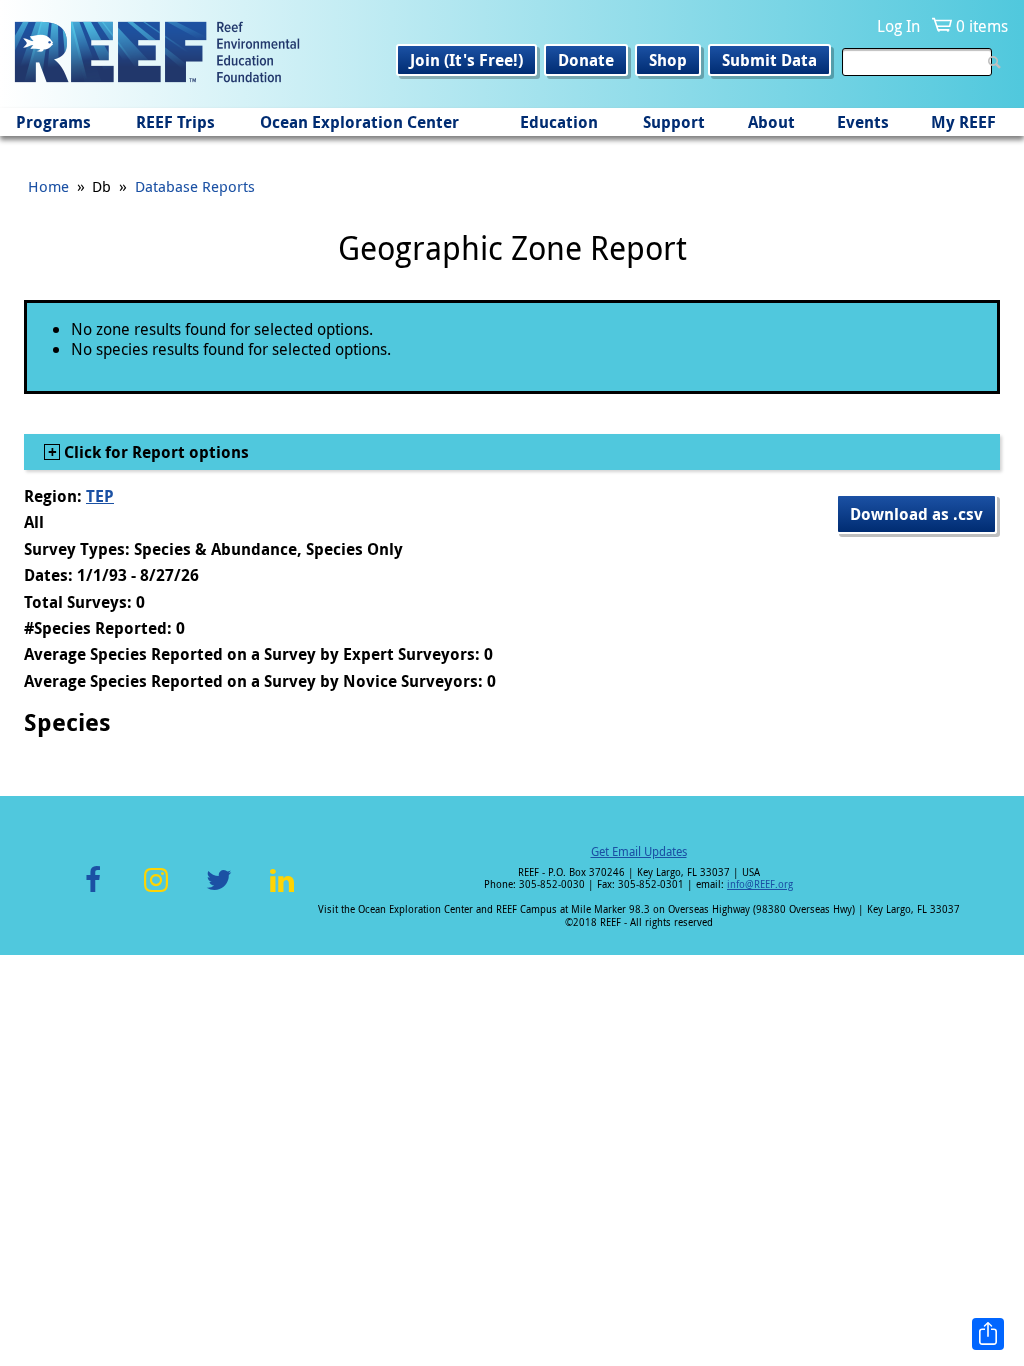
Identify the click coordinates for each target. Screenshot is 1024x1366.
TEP (100, 496)
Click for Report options (154, 452)
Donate (586, 60)
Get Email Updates (639, 851)
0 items (982, 26)
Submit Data (769, 60)
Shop (668, 60)
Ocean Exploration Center (359, 122)
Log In (898, 26)
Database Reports (195, 186)
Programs (53, 122)
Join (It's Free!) (466, 60)
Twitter (219, 891)
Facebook (93, 891)
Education (559, 122)
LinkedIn (281, 891)
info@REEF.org (760, 884)
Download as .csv (916, 514)
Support (674, 122)
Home (48, 186)
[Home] (157, 54)
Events (863, 122)
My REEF (963, 122)
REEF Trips (175, 122)
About (771, 122)
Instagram (156, 891)
